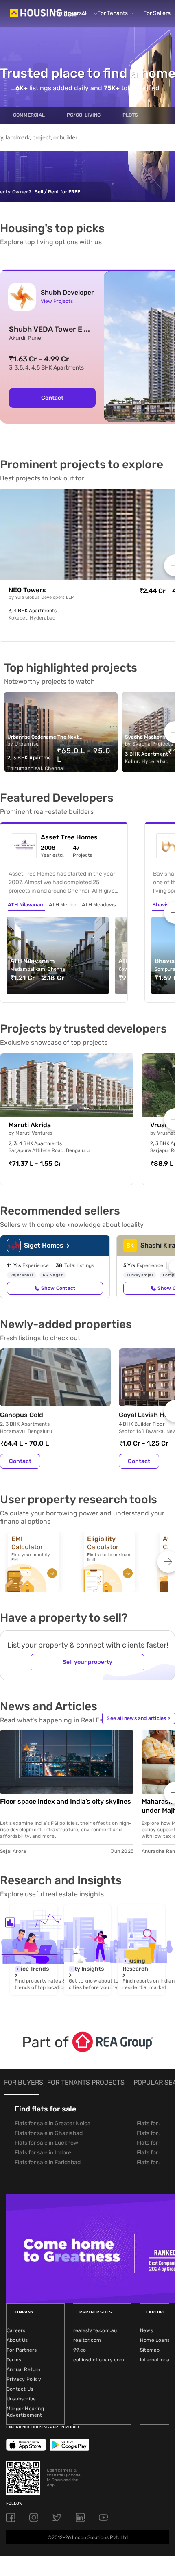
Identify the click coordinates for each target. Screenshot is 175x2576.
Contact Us (20, 2389)
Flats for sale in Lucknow (46, 2143)
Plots (130, 115)
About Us (17, 2340)
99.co (80, 2350)
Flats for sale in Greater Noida (53, 2123)
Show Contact (58, 1288)
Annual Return (24, 2369)
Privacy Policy (24, 2379)
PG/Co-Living (84, 115)
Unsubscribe (21, 2399)
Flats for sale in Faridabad (48, 2162)
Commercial (29, 115)
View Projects (57, 301)
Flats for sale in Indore (43, 2153)
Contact (52, 398)
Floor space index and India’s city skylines (66, 1801)
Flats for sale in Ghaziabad (49, 2133)
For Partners (22, 2350)
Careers (16, 2330)
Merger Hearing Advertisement (25, 2412)
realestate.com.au (95, 2330)
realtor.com (87, 2340)
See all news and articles (138, 1718)
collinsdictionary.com (99, 2360)
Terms (14, 2360)
